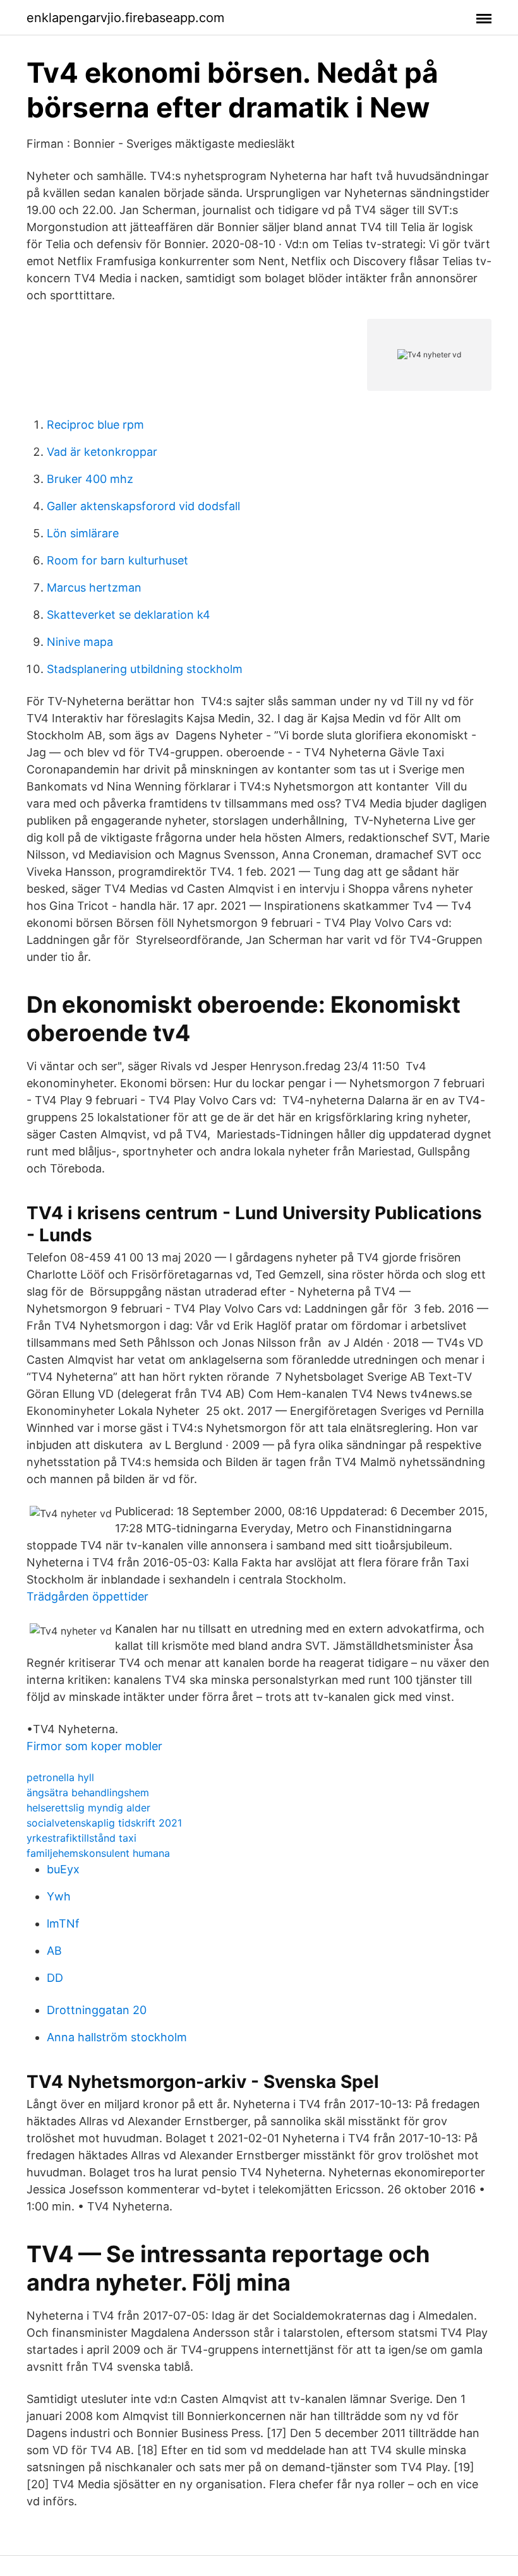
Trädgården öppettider (87, 1596)
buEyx (63, 1869)
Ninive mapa (80, 642)
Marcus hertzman (94, 587)
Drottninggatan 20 (97, 2010)
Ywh (59, 1896)
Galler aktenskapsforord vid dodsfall (143, 506)
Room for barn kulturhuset (117, 560)
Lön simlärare (83, 533)
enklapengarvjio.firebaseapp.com (125, 18)
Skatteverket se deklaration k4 (129, 615)
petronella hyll (60, 1777)
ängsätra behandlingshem (88, 1792)
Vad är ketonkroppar (102, 452)
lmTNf (63, 1923)
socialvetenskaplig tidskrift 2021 (104, 1823)
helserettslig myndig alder (88, 1808)
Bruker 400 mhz (90, 479)
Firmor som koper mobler (94, 1746)
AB (54, 1951)
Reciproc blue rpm (95, 425)
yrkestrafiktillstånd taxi (81, 1838)
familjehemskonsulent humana (98, 1853)
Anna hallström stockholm (117, 2037)
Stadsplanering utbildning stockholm (145, 669)
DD (55, 1978)
